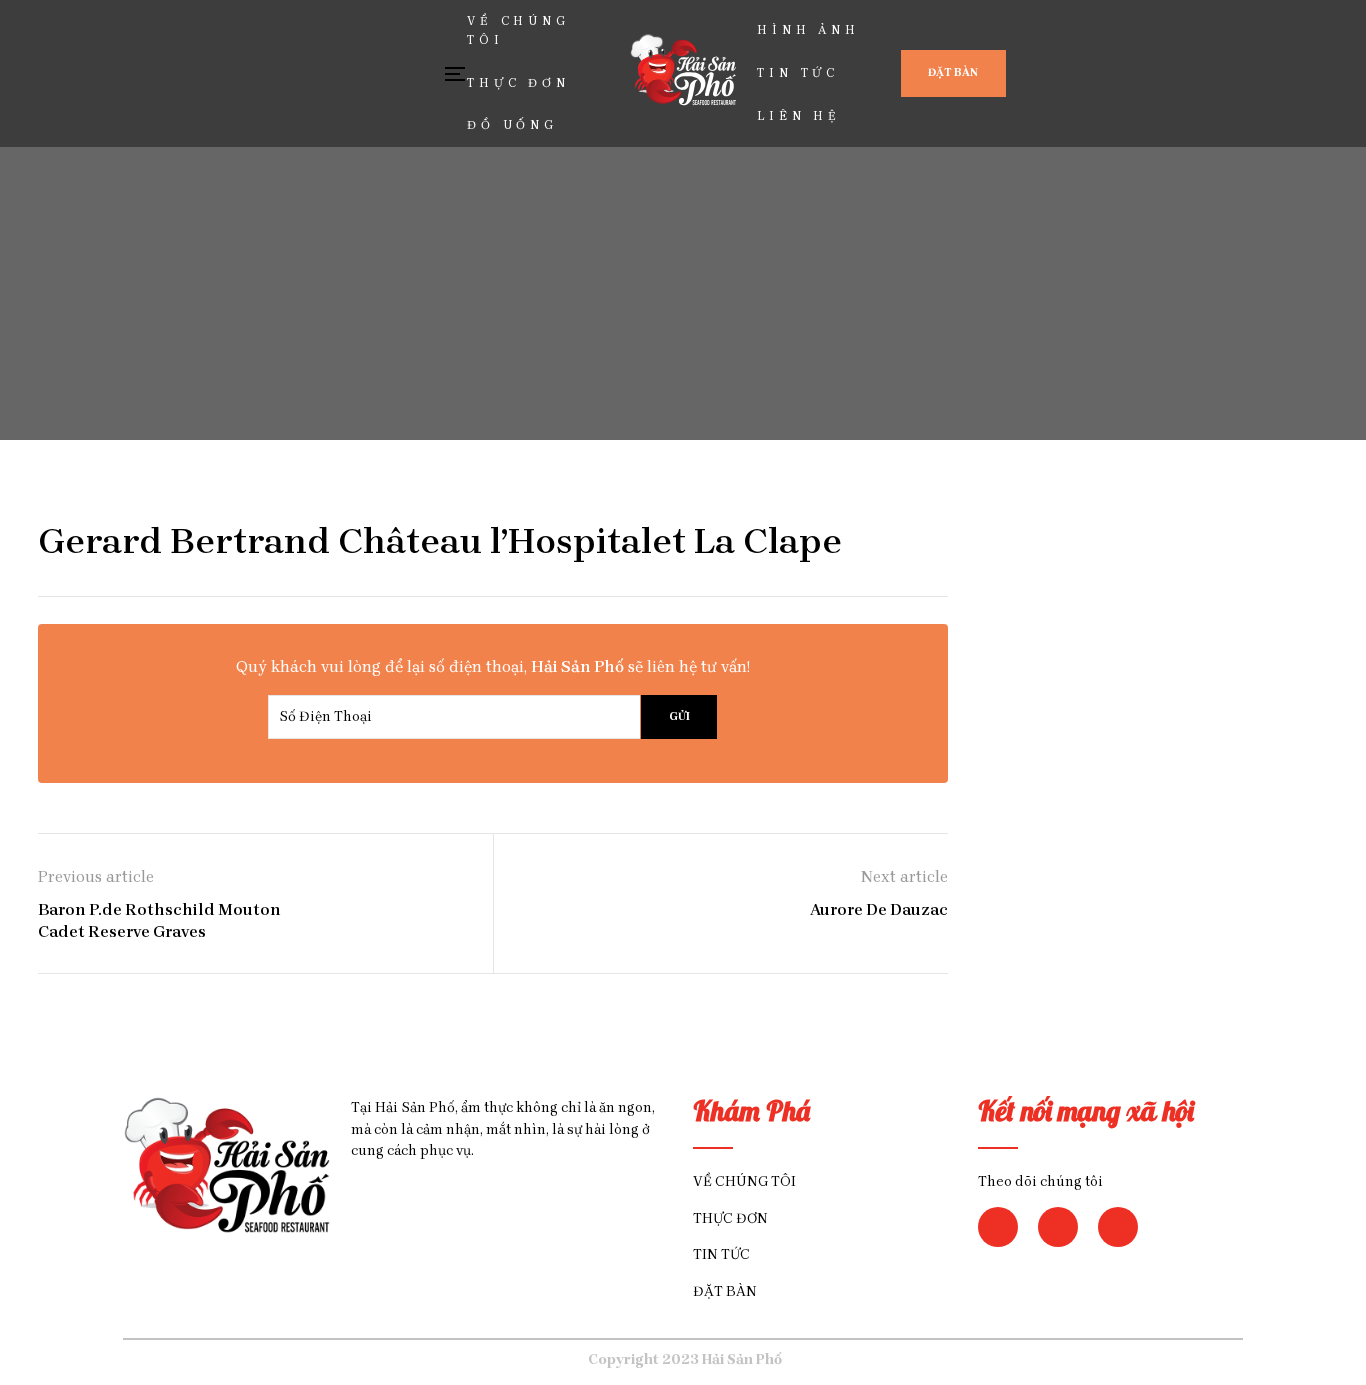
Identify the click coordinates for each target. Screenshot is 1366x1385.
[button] (953, 73)
